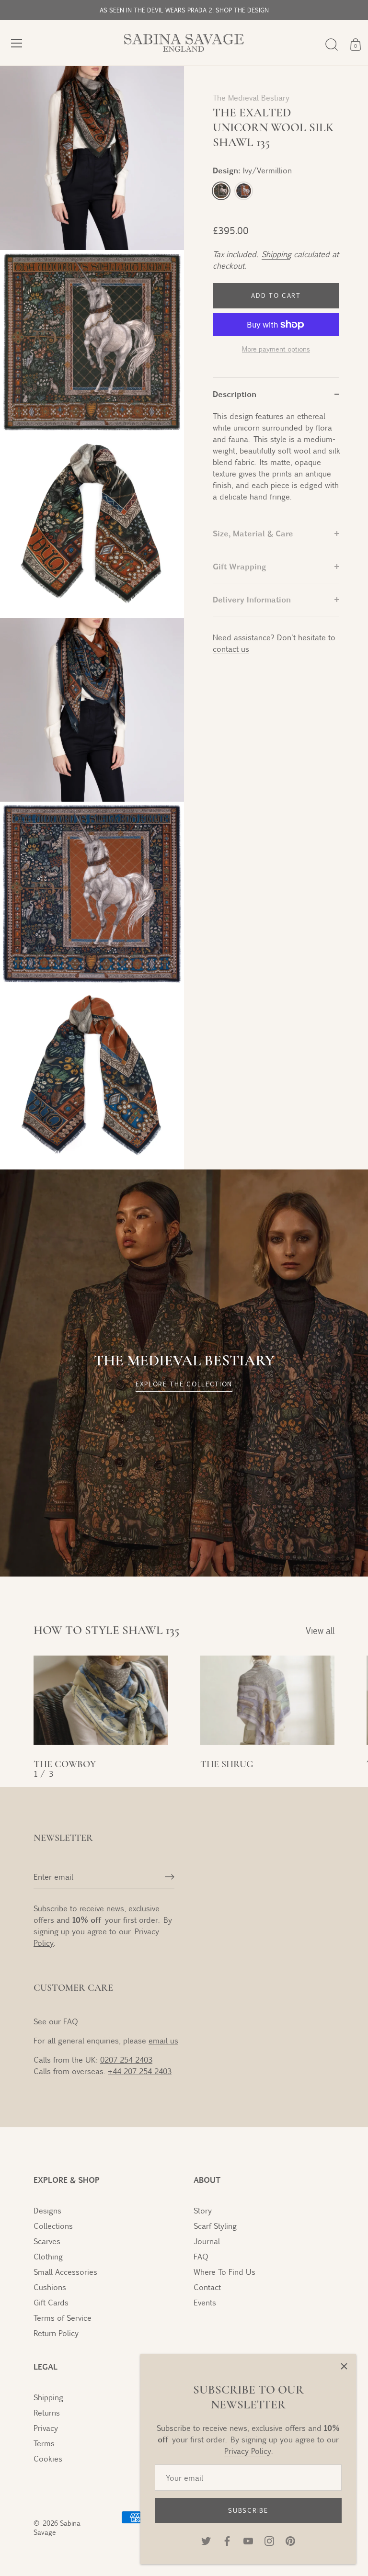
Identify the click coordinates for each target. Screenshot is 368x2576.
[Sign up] (170, 1877)
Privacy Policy (248, 2451)
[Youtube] (248, 2540)
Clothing (48, 2256)
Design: (252, 170)
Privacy (46, 2428)
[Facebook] (227, 2540)
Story (203, 2210)
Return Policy (56, 2333)
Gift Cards (51, 2302)
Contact (207, 2287)
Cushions (50, 2287)
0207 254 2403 (126, 2060)
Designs (47, 2210)
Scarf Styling (215, 2226)
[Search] (332, 45)
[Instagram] (269, 2540)
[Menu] (17, 43)
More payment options (276, 349)
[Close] (344, 2366)
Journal (207, 2241)
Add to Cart (276, 295)
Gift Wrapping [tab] (239, 566)
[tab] (276, 464)
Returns (47, 2412)
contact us (231, 649)
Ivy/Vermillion (221, 191)
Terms (44, 2443)
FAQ (71, 2021)
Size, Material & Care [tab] (253, 533)
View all (320, 1631)
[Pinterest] (290, 2540)
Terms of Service (63, 2318)
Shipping (276, 254)
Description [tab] (235, 394)
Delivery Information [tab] (252, 599)
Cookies (48, 2458)
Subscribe (248, 2510)
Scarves (47, 2241)
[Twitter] (206, 2540)
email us (163, 2040)
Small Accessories (65, 2272)
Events (205, 2302)
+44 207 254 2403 (140, 2071)
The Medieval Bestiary (251, 97)
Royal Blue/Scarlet (244, 191)
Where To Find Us (224, 2272)
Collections (53, 2226)
